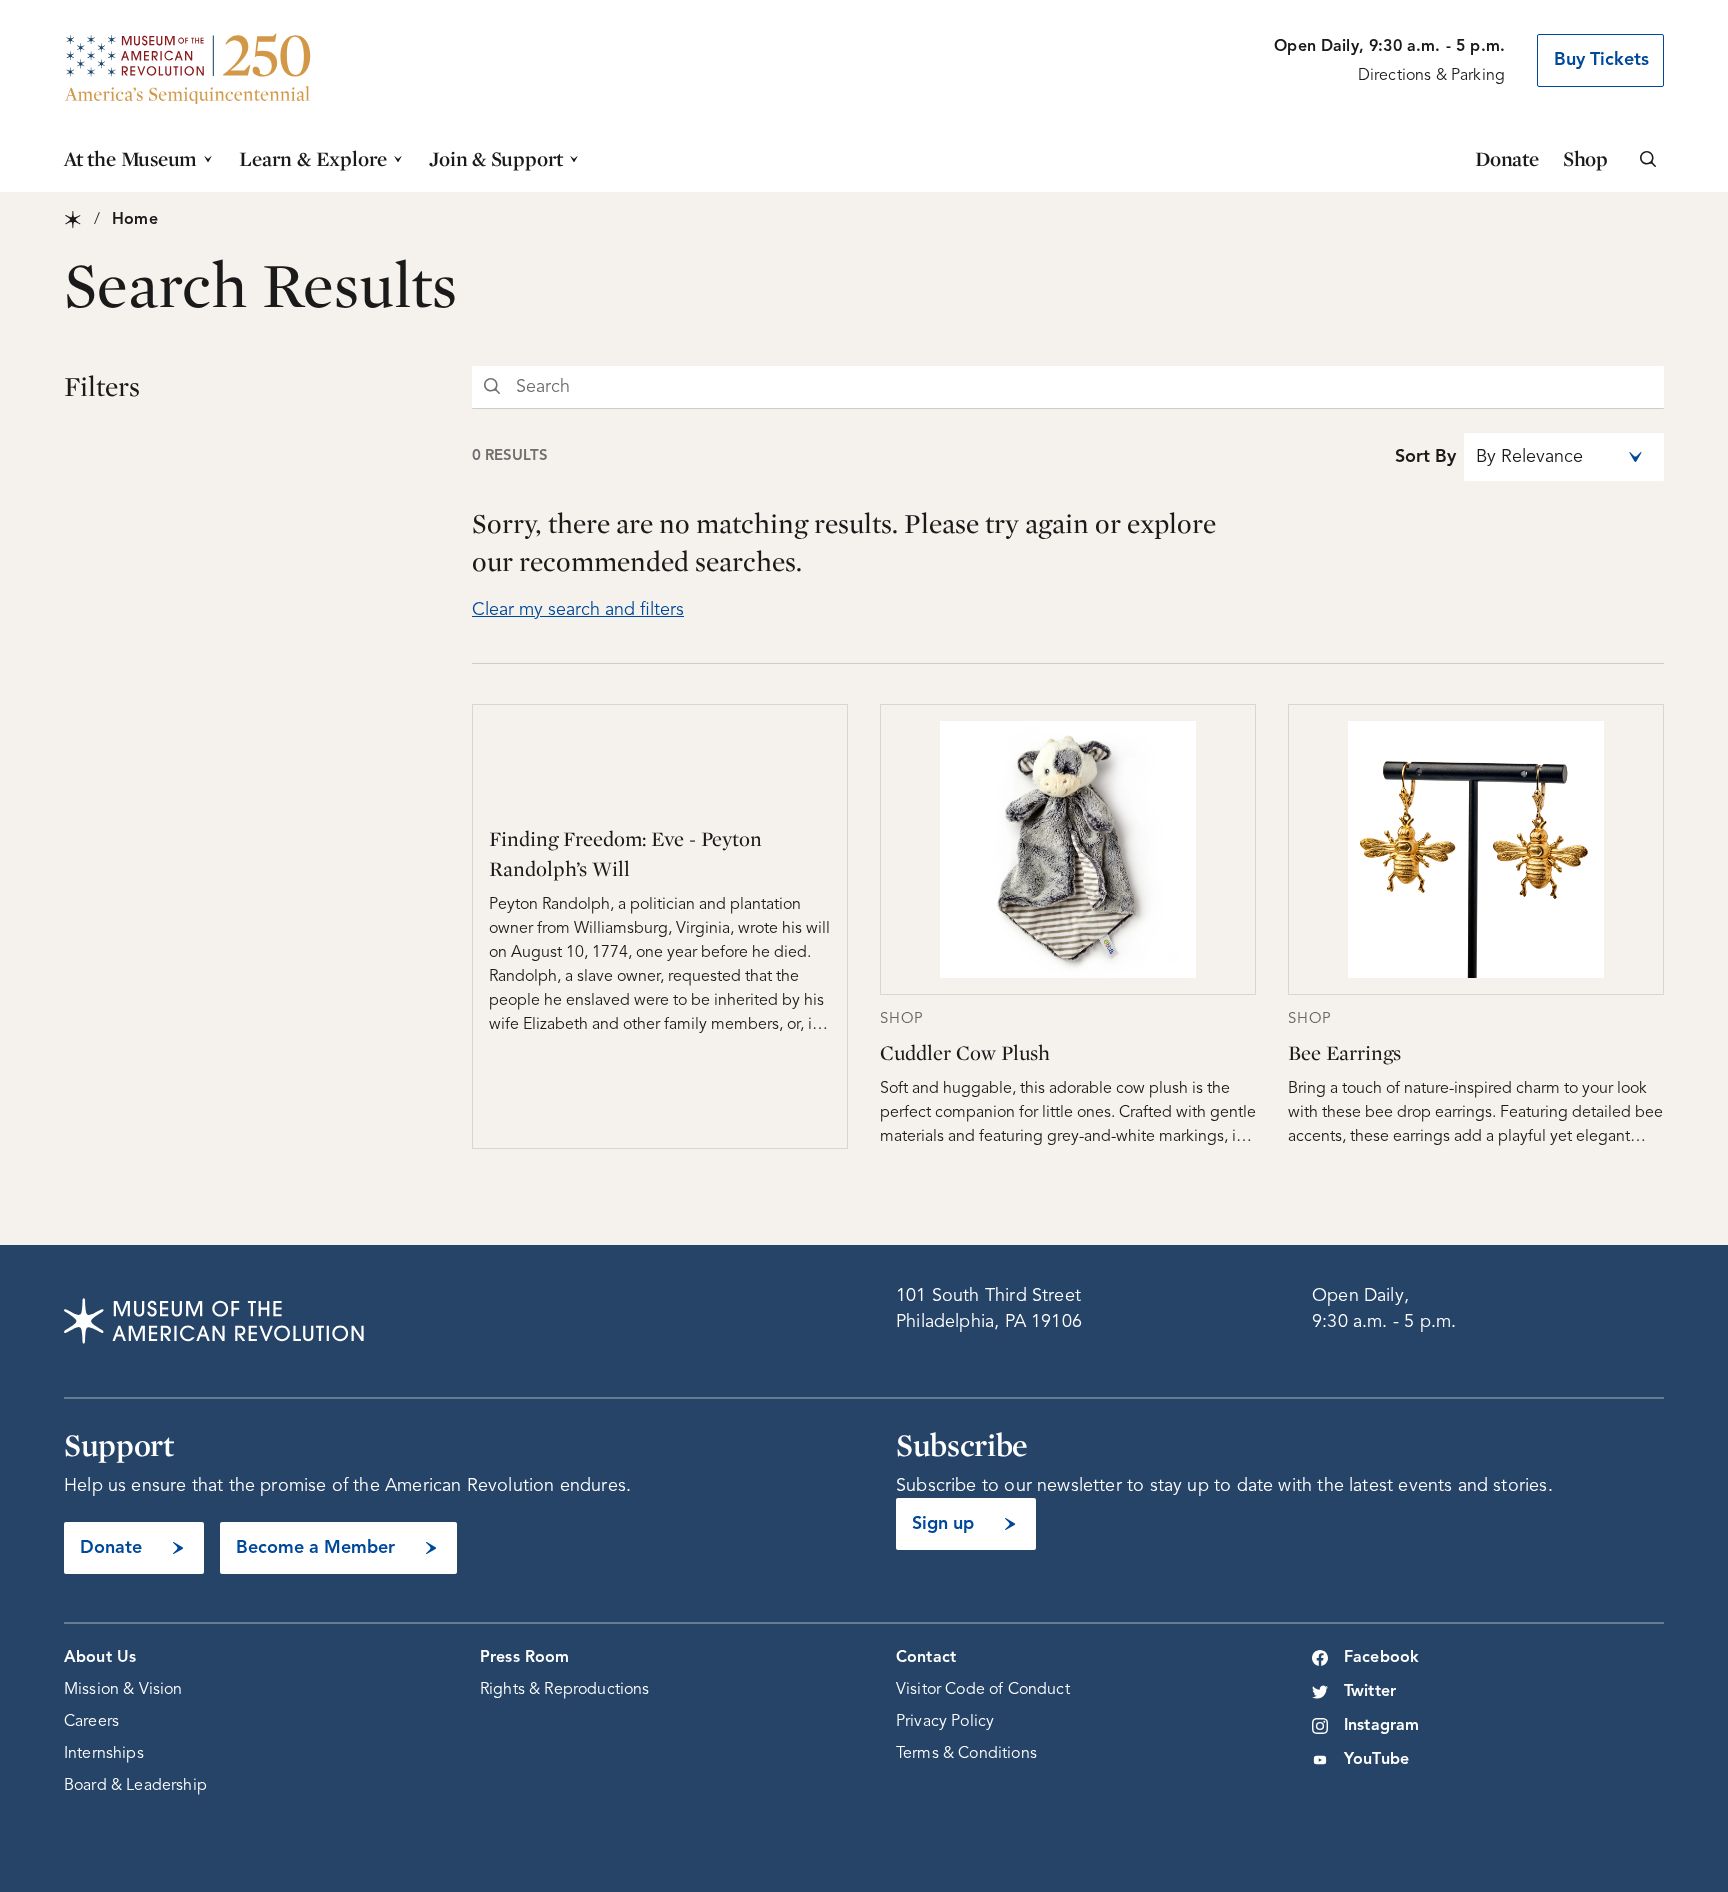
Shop (1585, 158)
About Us (100, 1658)
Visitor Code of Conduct (983, 1690)
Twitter (1370, 1692)
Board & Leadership (135, 1786)
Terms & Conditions (966, 1754)
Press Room (525, 1658)
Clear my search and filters (578, 610)
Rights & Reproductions (565, 1690)
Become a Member (315, 1548)
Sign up (943, 1524)
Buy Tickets (1601, 60)
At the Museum (130, 158)
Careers (91, 1722)
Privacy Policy (945, 1722)
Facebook (1381, 1658)
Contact (926, 1658)
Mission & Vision (123, 1690)
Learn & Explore (313, 158)
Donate (1507, 158)
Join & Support (496, 158)
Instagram (1381, 1726)
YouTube (1376, 1760)
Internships (104, 1754)
